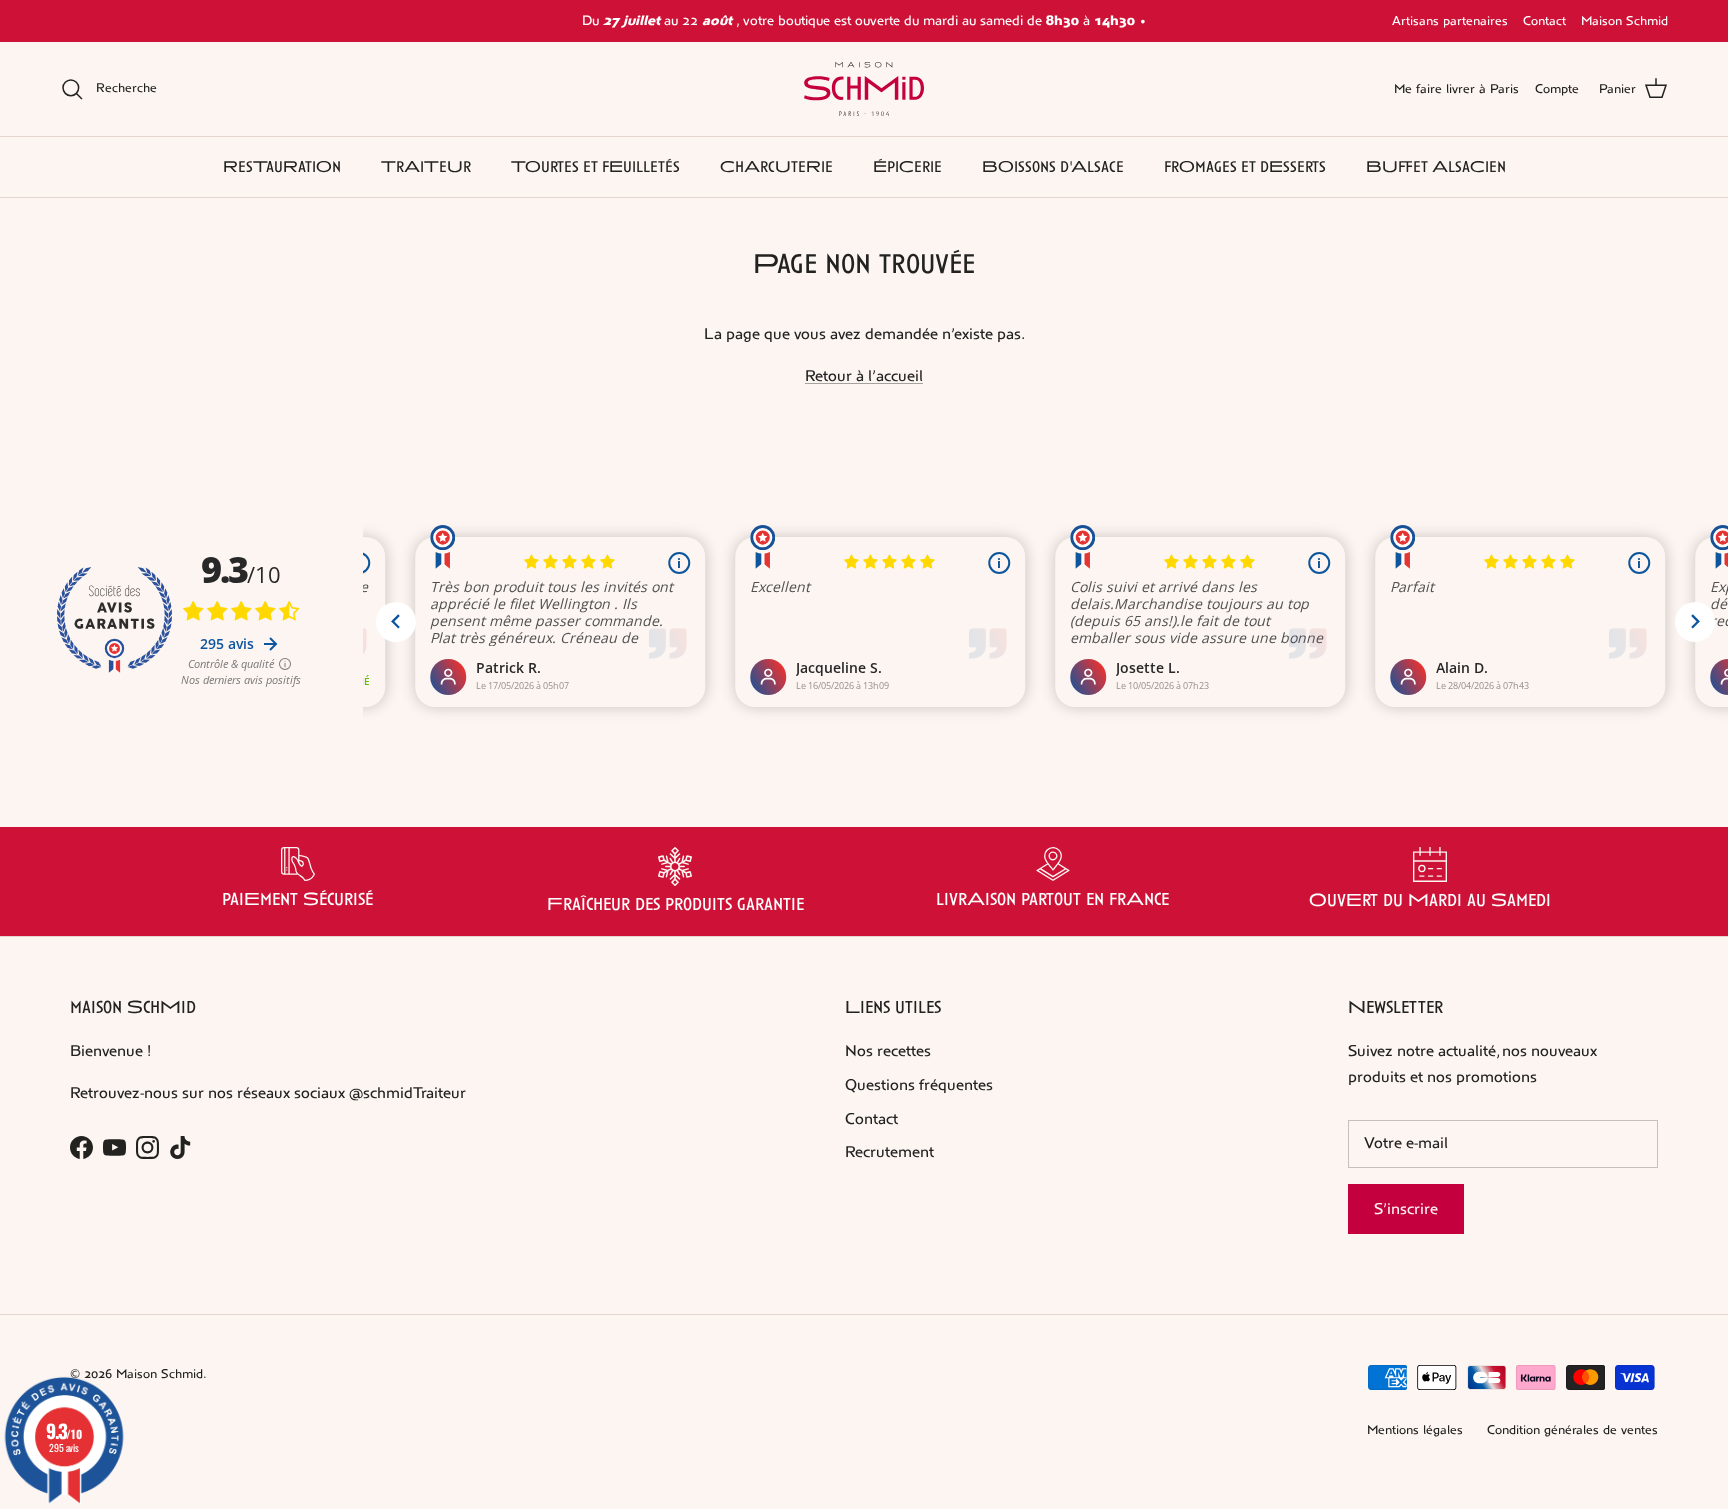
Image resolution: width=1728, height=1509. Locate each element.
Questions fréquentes (919, 1084)
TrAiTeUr (426, 166)
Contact (1544, 21)
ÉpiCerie (907, 166)
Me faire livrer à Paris (1456, 89)
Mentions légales (1415, 1430)
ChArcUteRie (776, 166)
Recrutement (889, 1151)
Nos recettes (888, 1050)
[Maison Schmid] (864, 89)
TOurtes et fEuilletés (595, 166)
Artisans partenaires (1450, 21)
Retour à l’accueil (864, 375)
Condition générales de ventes (1572, 1430)
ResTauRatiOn (282, 166)
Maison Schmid (1624, 21)
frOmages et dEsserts (1245, 166)
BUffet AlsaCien (1436, 166)
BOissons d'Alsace (1053, 166)
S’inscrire (1406, 1208)
